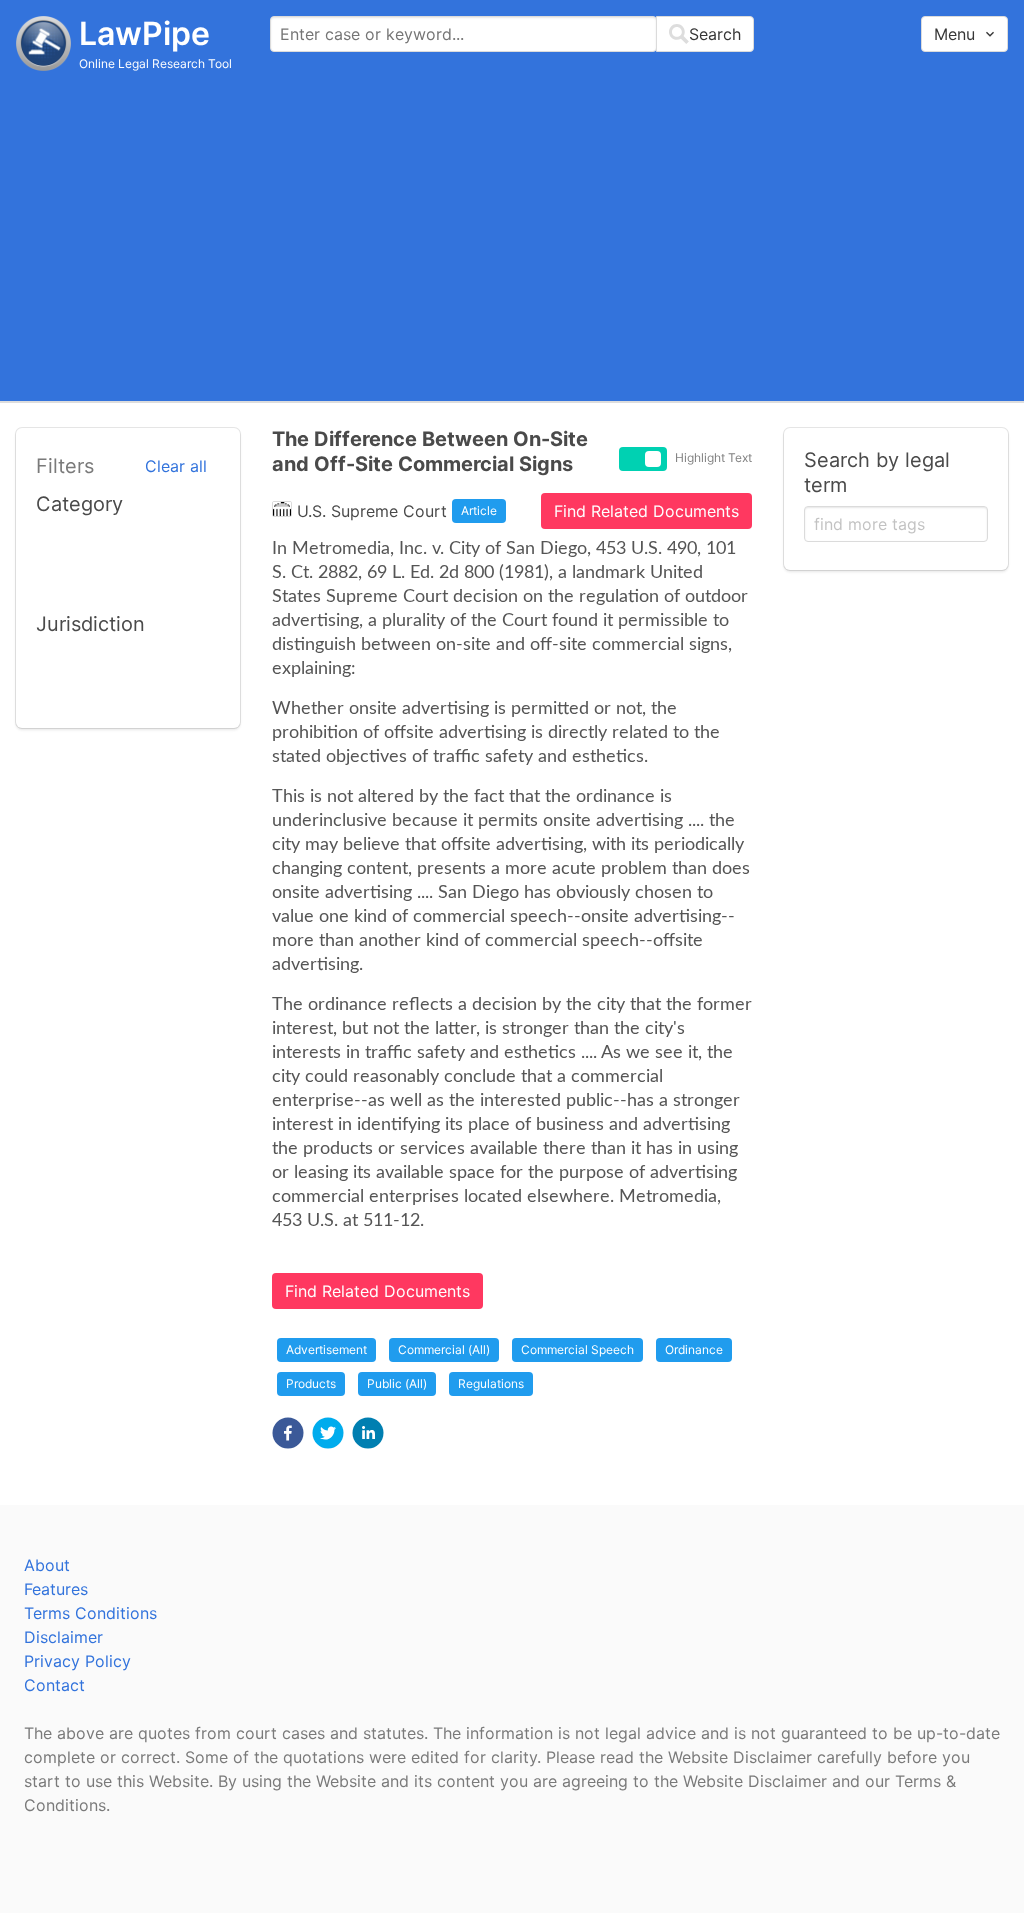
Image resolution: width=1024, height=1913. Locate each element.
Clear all (176, 466)
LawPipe (144, 33)
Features (56, 1589)
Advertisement (326, 1349)
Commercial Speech (577, 1349)
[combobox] (512, 34)
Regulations (491, 1383)
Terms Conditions (90, 1613)
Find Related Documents (646, 511)
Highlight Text (713, 457)
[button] (288, 1433)
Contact (54, 1685)
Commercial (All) (444, 1349)
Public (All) (397, 1383)
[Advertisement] (512, 235)
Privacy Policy (77, 1661)
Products (311, 1383)
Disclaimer (63, 1637)
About (47, 1565)
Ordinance (694, 1349)
